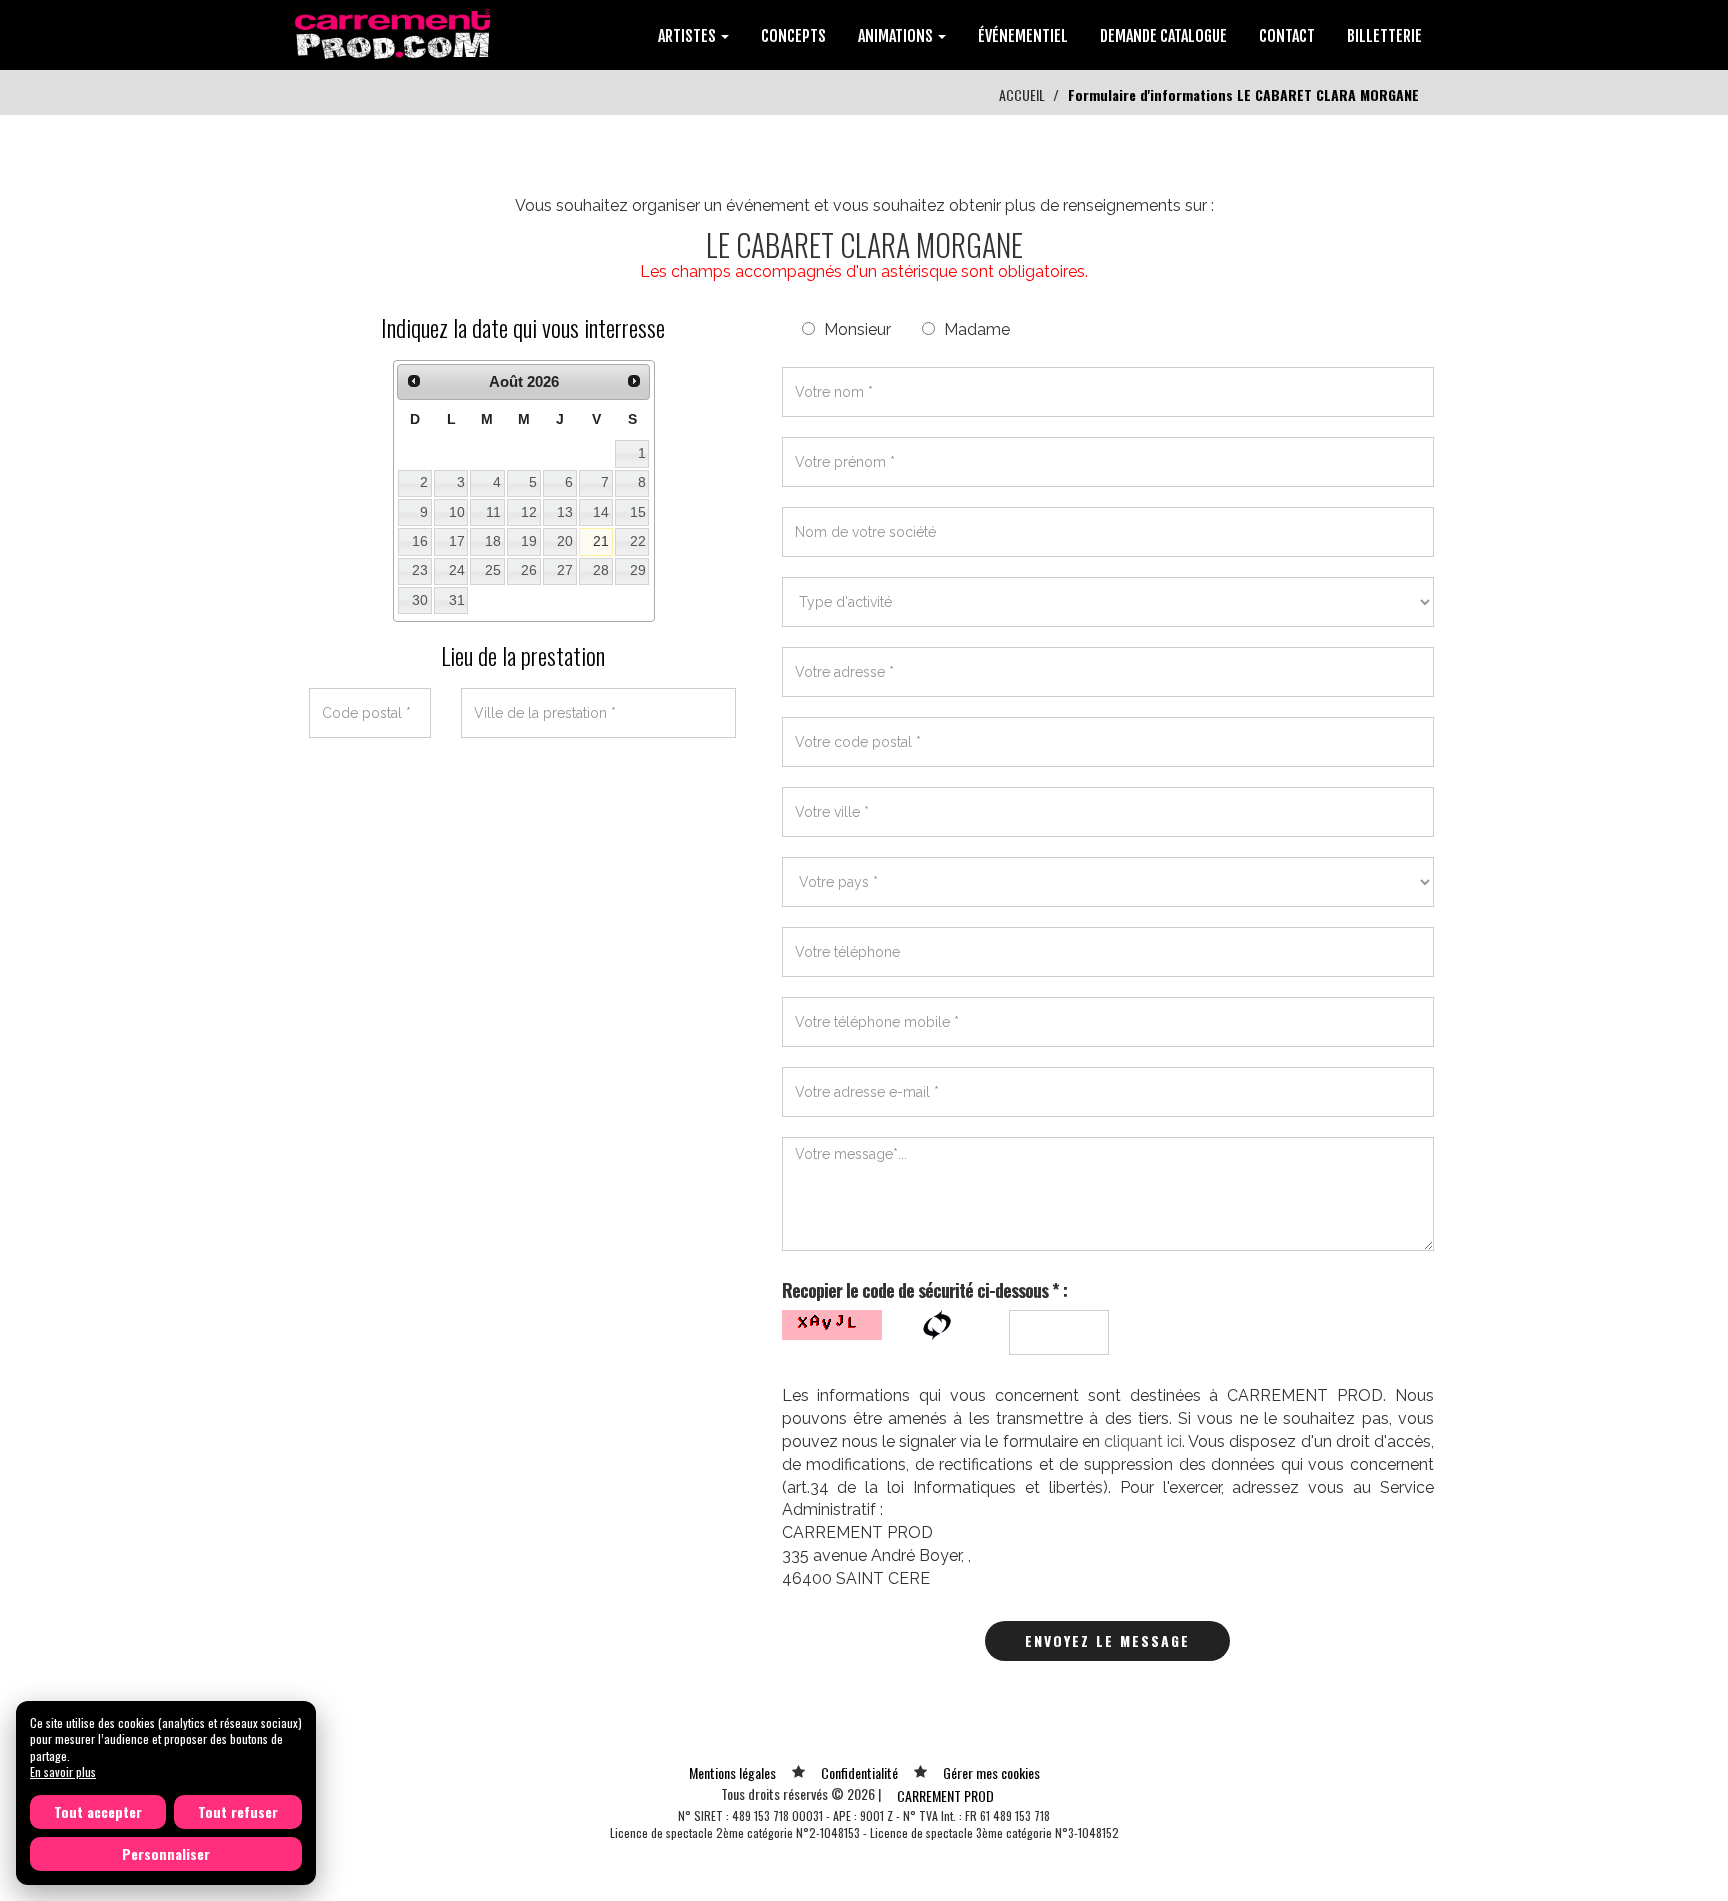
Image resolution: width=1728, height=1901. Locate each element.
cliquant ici (1143, 1441)
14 (601, 512)
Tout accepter (98, 1811)
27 (565, 570)
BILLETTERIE (1384, 36)
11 (493, 512)
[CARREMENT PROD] (394, 32)
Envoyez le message (1107, 1640)
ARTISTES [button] (688, 36)
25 (493, 570)
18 (493, 541)
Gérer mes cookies (991, 1772)
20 (565, 541)
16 (420, 541)
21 (601, 541)
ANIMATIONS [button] (897, 36)
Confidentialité (859, 1772)
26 (529, 570)
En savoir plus (63, 1771)
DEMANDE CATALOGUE (1163, 36)
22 (638, 541)
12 (529, 512)
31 (457, 600)
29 (638, 570)
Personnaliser (166, 1853)
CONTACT (1287, 36)
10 (457, 512)
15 (638, 512)
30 (420, 600)
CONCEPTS (793, 36)
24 (457, 570)
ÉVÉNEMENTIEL (1023, 36)
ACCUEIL (1022, 94)
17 (457, 541)
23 (420, 570)
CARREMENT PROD (945, 1795)
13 (565, 512)
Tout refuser (238, 1811)
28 (601, 570)
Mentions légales (732, 1772)
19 (529, 541)
